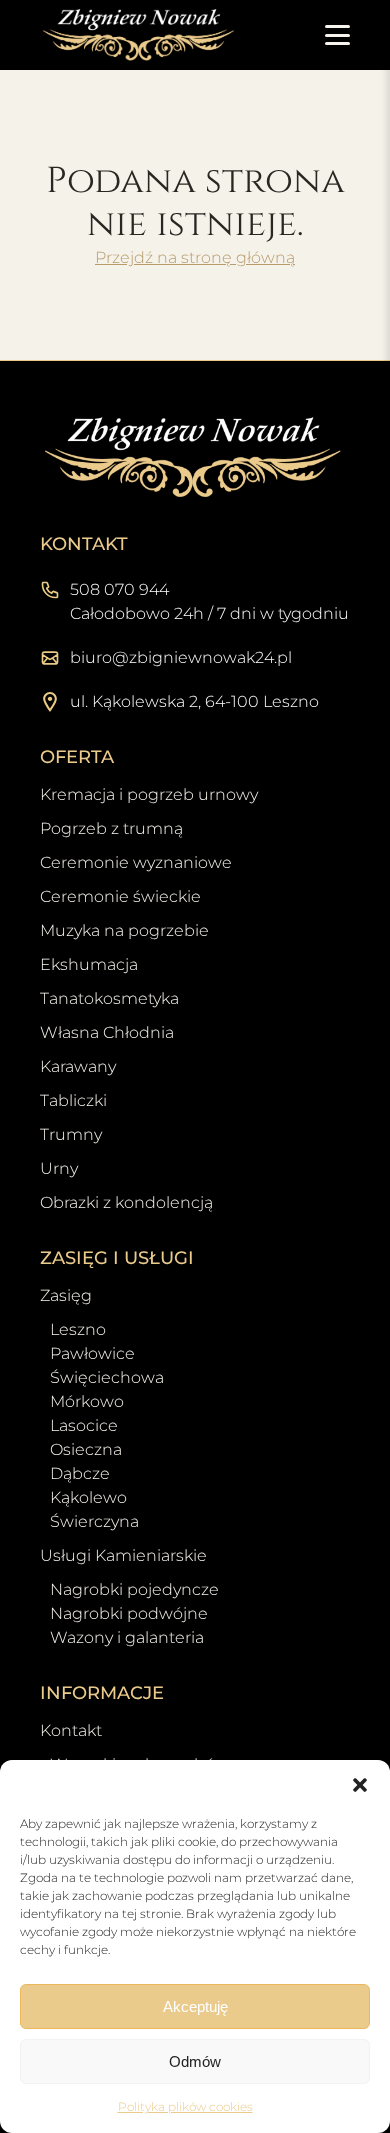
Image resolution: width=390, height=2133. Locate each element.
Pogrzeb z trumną (111, 828)
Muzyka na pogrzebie (124, 930)
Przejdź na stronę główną (195, 257)
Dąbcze (80, 1473)
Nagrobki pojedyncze (134, 1589)
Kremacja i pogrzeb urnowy (149, 794)
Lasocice (84, 1425)
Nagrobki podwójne (129, 1613)
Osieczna (86, 1449)
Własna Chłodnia (107, 1032)
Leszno (78, 1329)
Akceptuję (195, 2006)
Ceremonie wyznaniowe (136, 862)
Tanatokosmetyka (109, 998)
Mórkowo (87, 1401)
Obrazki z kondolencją (126, 1202)
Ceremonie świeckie (120, 896)
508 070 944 (119, 589)
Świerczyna (94, 1521)
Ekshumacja (89, 964)
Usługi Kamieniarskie (123, 1555)
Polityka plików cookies (185, 2106)
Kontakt (71, 1730)
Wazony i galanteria (127, 1637)
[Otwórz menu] (337, 35)
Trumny (71, 1134)
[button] (360, 1785)
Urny (59, 1168)
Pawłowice (92, 1353)
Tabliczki (73, 1100)
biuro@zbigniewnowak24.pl (181, 657)
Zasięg (66, 1295)
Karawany (78, 1066)
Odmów (195, 2061)
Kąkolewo (88, 1497)
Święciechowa (107, 1377)
